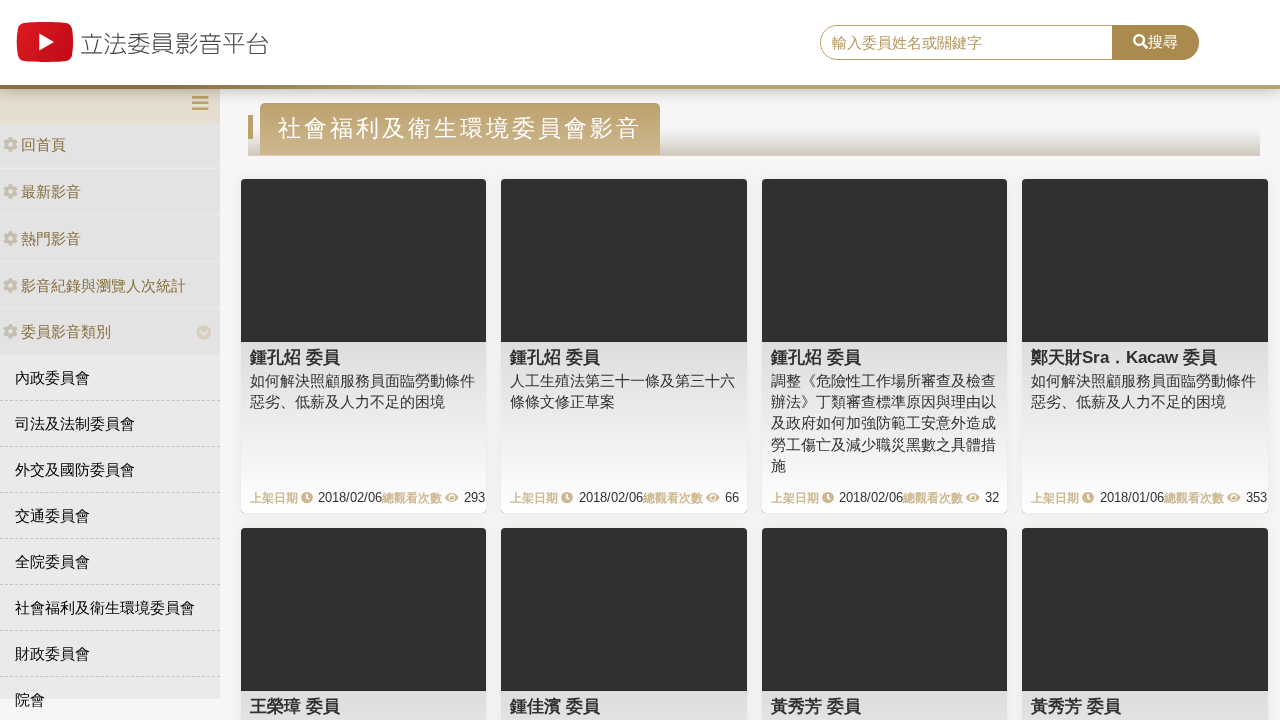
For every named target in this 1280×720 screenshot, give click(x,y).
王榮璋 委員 (295, 706)
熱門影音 (51, 238)
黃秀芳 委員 (816, 706)
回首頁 (43, 144)
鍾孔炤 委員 (295, 357)
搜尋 (1163, 41)
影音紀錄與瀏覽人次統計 (103, 285)
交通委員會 (52, 515)
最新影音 (51, 191)
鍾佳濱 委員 (555, 706)
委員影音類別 (66, 331)
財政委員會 (52, 653)
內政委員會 (52, 377)
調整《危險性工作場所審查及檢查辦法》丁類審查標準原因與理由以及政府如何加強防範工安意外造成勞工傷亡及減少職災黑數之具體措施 (883, 423)
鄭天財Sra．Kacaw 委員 (1124, 357)
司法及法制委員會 (75, 423)
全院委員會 (52, 561)
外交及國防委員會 (75, 469)
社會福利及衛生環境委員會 (105, 607)
